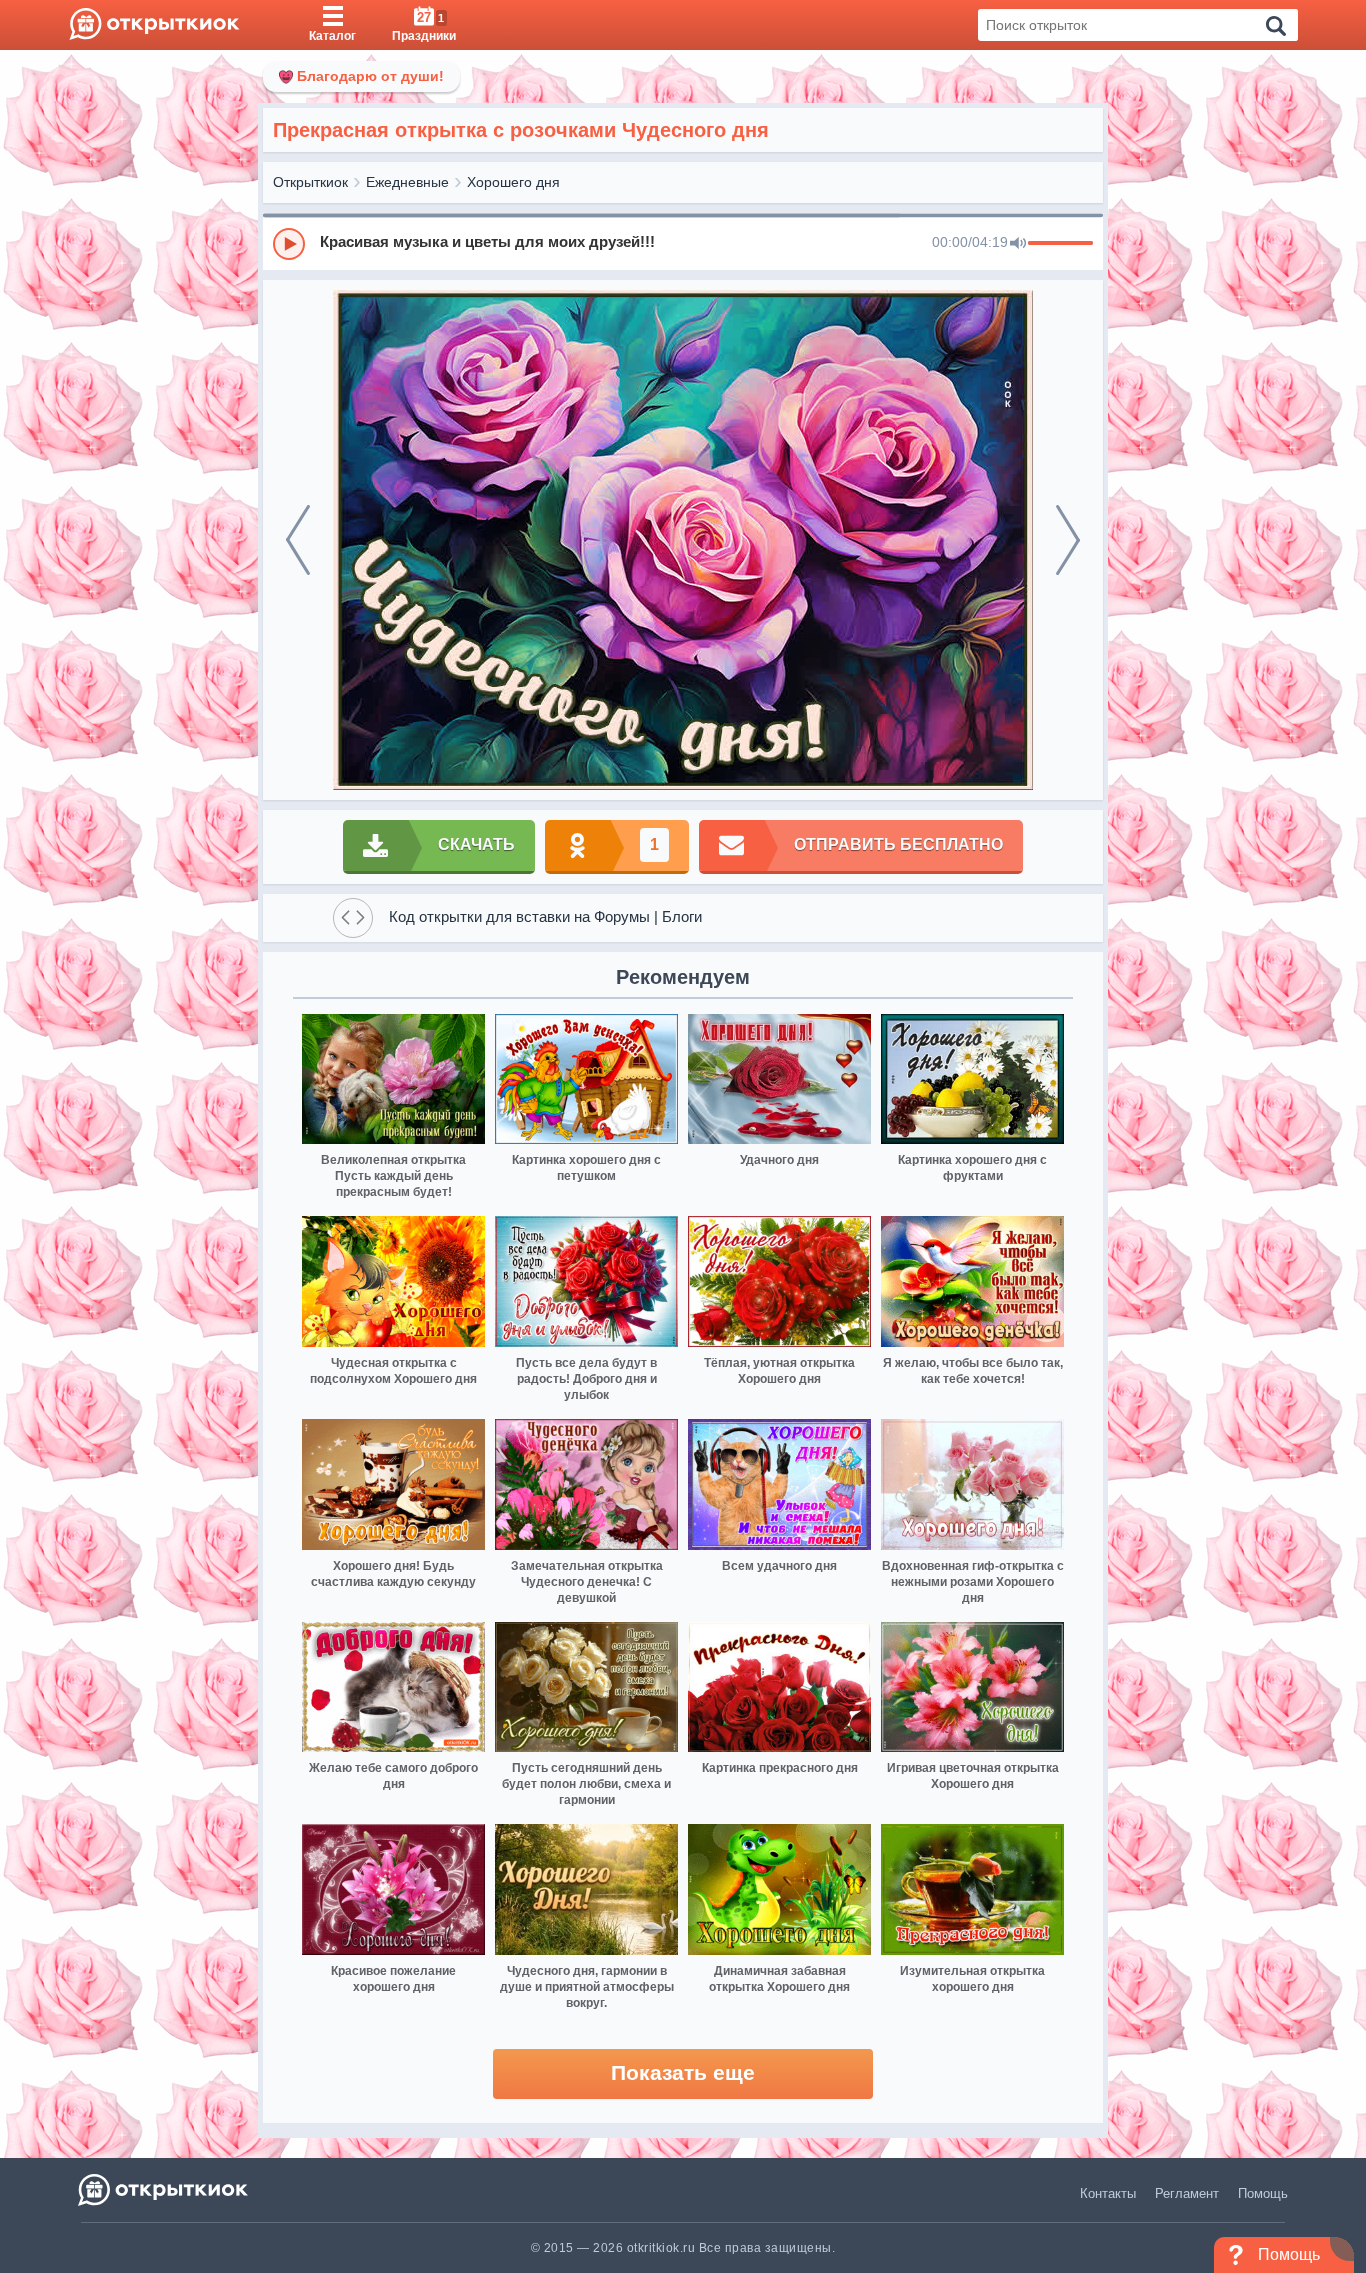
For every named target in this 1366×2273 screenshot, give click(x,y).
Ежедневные (407, 182)
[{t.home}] (164, 2189)
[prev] (298, 540)
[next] (1068, 540)
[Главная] (154, 25)
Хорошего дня (513, 182)
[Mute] (1018, 244)
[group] (683, 243)
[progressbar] (1060, 244)
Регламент (1187, 2193)
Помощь (1263, 2193)
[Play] (289, 244)
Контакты (1108, 2193)
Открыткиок (310, 182)
